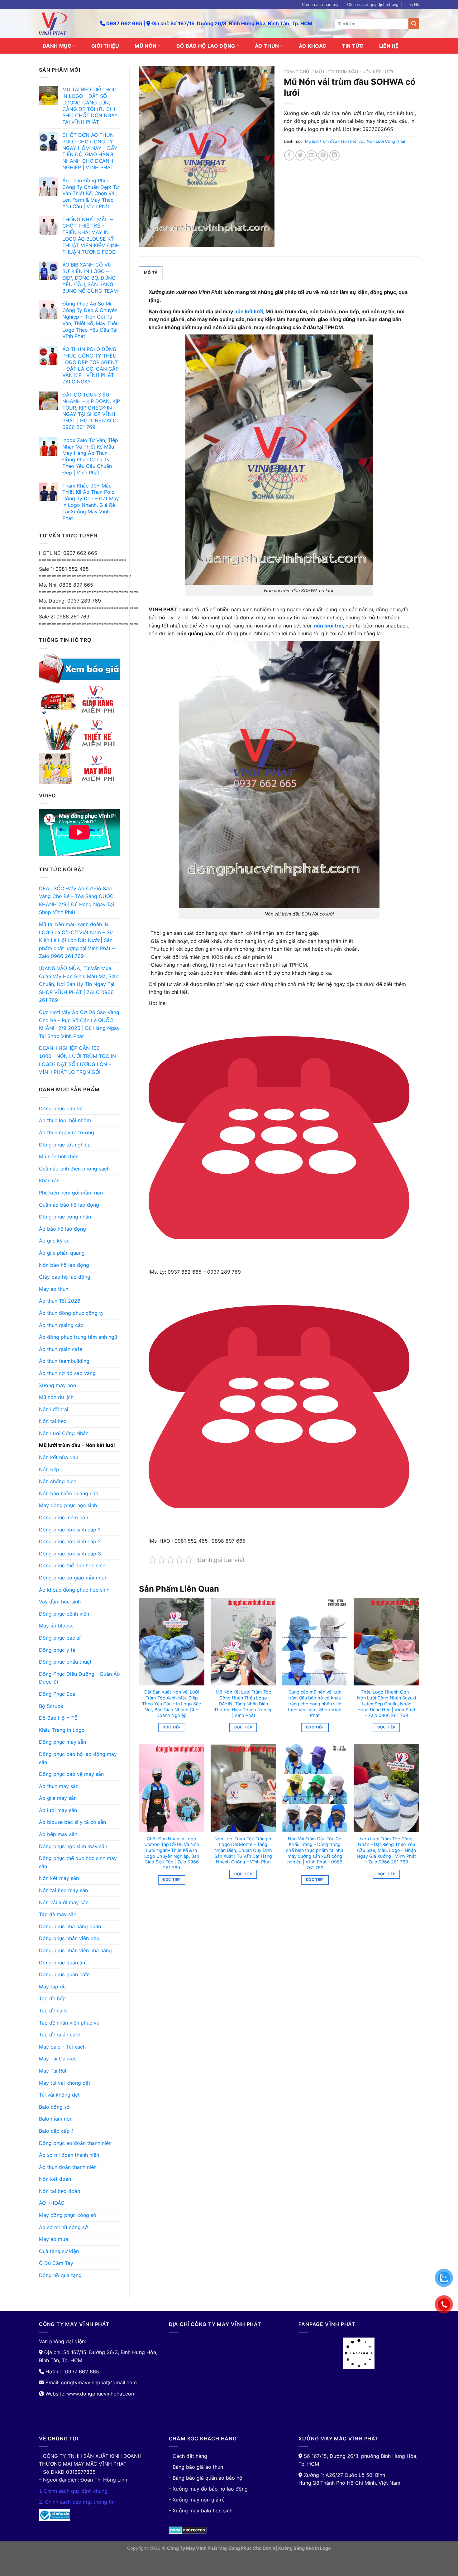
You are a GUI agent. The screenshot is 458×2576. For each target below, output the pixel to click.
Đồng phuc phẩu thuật (65, 1662)
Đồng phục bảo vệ (61, 1108)
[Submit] (414, 24)
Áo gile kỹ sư (54, 1241)
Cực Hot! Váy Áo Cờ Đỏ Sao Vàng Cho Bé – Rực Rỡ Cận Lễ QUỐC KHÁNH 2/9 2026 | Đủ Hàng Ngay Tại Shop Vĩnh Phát (79, 1024)
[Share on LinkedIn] (334, 155)
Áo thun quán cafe (61, 1349)
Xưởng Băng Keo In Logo (304, 2548)
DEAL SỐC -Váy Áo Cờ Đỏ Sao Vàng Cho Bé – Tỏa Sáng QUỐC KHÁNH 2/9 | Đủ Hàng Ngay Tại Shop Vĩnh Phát (76, 900)
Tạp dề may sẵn (58, 1914)
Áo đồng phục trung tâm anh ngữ (78, 1337)
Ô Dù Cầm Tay (56, 2263)
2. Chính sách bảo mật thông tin (77, 2502)
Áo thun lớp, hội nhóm (65, 1120)
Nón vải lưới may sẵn (64, 1902)
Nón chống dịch (58, 1481)
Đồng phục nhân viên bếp (69, 1938)
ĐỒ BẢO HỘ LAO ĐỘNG (206, 46)
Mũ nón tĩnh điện (59, 1156)
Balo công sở (54, 2107)
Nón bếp (49, 1469)
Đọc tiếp (172, 1727)
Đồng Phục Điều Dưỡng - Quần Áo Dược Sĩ (79, 1678)
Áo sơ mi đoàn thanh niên (69, 2155)
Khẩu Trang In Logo (62, 1730)
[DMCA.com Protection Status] (188, 2530)
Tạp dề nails (53, 2011)
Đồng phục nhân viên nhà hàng (75, 1950)
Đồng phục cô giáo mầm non (73, 1578)
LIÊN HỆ (389, 46)
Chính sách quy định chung (373, 5)
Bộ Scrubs (51, 1706)
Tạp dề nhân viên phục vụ (69, 2023)
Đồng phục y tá (57, 1650)
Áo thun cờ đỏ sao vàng (67, 1373)
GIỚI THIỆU (105, 46)
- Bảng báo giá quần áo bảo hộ (206, 2478)
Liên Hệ (412, 5)
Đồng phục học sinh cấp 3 (70, 1554)
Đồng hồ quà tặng (60, 2275)
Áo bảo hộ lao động (62, 1229)
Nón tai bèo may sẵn (63, 1890)
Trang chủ (296, 72)
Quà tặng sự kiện (59, 2251)
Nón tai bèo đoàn (60, 2191)
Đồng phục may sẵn (62, 1742)
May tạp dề (52, 1987)
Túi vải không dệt (59, 2095)
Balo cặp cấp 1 (56, 2131)
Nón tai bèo (53, 1421)
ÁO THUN (267, 46)
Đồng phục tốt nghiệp (65, 1145)
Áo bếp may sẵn (58, 1834)
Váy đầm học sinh (60, 1602)
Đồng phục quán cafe (64, 1974)
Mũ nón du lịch (56, 1397)
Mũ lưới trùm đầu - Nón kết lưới (77, 1445)
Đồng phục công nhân (65, 1217)
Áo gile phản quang (62, 1253)
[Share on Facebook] (289, 155)
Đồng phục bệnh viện (64, 1614)
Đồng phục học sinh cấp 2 (70, 1541)
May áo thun (54, 1289)
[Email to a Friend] (312, 155)
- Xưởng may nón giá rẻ (197, 2500)
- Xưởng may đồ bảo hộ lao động (208, 2489)
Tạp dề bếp (52, 1998)
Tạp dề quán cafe (60, 2035)
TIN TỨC (353, 46)
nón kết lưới (249, 311)
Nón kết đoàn (55, 2179)
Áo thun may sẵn (59, 1786)
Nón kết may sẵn (59, 1878)
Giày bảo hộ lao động (65, 1277)
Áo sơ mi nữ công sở (63, 2227)
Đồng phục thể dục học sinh (72, 1565)
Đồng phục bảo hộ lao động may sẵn (78, 1758)
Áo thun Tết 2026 (60, 1301)
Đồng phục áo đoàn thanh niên (75, 2143)
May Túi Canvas (58, 2059)
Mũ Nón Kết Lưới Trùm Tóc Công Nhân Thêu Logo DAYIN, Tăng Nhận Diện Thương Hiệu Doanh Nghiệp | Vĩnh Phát (243, 1704)
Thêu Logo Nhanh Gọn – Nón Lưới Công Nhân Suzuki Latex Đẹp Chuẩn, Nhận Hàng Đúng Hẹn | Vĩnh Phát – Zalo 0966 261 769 (386, 1704)
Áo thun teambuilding (64, 1361)
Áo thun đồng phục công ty (71, 1313)
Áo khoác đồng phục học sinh (74, 1590)
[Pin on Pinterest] (323, 155)
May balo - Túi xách (62, 2047)
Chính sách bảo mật (321, 5)
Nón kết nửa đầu (59, 1457)
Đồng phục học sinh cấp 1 (69, 1530)
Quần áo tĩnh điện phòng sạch (74, 1169)
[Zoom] (147, 239)
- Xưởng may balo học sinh (201, 2511)
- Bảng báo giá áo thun (196, 2467)
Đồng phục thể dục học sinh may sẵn (78, 1862)
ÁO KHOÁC (313, 46)
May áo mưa (54, 2239)
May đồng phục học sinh (68, 1505)
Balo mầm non (56, 2119)
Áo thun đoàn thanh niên (68, 2167)
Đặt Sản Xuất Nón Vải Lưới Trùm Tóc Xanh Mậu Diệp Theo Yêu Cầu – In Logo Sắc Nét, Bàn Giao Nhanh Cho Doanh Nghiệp (172, 1704)
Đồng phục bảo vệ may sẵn (71, 1774)
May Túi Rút (53, 2071)
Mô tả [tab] (151, 273)
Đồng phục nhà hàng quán (70, 1926)
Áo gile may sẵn (58, 1798)
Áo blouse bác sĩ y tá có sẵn (72, 1822)
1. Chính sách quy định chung (73, 2491)
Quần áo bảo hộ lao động (69, 1205)
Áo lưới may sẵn (58, 1810)
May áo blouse (56, 1626)
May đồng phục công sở (68, 2215)
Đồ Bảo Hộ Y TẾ (58, 1718)
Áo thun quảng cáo (61, 1325)
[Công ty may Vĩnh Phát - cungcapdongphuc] (65, 24)
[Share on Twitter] (301, 155)
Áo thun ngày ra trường (67, 1132)
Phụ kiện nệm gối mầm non (71, 1193)
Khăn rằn (49, 1180)
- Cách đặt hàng (188, 2456)
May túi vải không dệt (65, 2083)
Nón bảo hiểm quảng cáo (69, 1493)
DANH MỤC (57, 46)
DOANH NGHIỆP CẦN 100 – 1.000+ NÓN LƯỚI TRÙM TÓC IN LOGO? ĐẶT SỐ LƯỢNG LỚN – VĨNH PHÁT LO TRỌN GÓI (77, 1060)
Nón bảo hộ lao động (64, 1265)
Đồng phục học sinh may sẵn (73, 1846)
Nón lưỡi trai (54, 1409)
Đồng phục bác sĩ (60, 1638)
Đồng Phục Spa (57, 1694)
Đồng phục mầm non (64, 1517)
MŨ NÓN (146, 46)
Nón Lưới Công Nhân (64, 1433)
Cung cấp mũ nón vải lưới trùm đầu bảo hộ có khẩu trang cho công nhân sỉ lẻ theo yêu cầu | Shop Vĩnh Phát (315, 1704)
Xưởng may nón (57, 1385)
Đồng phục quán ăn (62, 1963)
